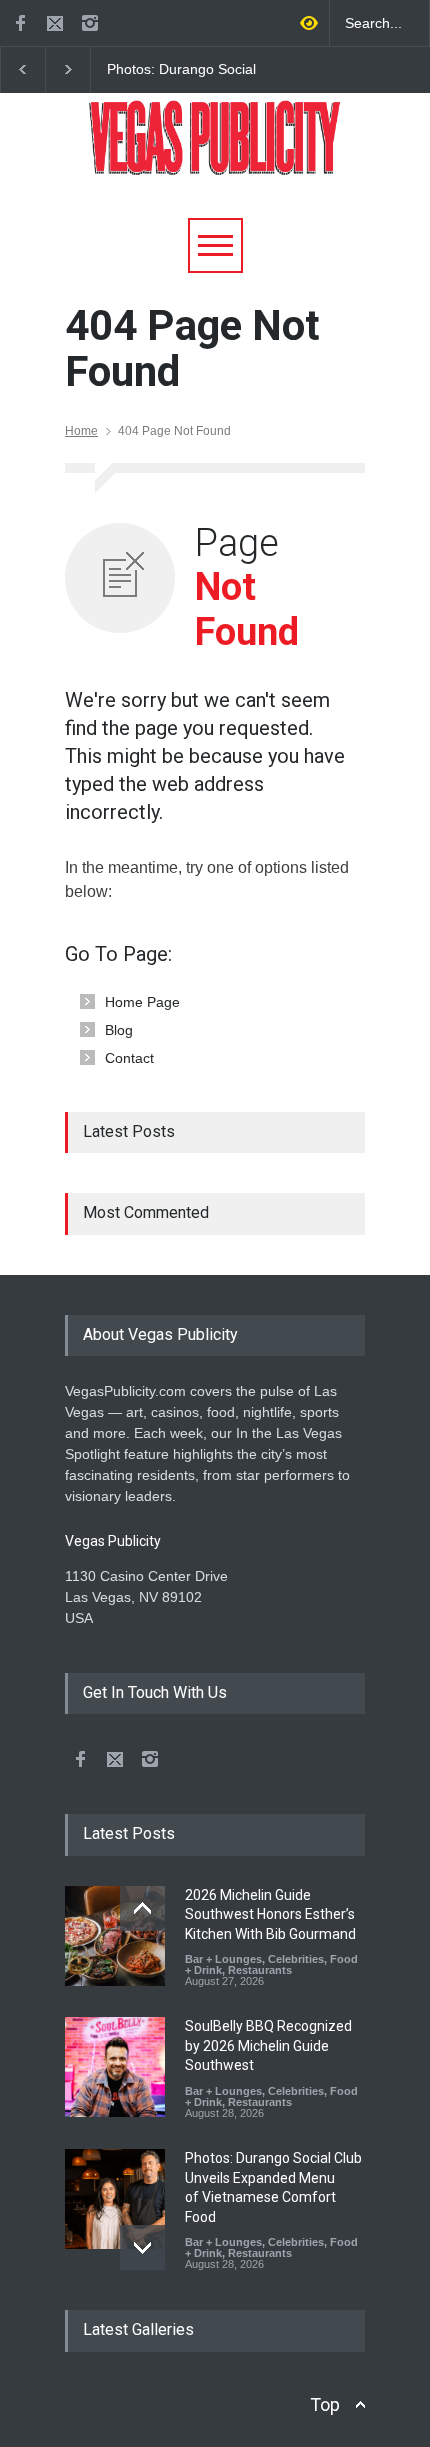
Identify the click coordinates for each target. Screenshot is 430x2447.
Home (81, 431)
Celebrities (296, 1959)
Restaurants (260, 1970)
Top (325, 2404)
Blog (119, 1030)
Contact (129, 1058)
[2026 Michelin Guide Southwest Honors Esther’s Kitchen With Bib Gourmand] (115, 1936)
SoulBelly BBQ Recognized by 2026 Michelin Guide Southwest (268, 2045)
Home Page (142, 1002)
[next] (142, 2247)
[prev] (142, 1908)
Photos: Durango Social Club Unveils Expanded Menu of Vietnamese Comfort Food (180, 70)
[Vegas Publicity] (215, 152)
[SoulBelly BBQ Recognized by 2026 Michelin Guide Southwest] (115, 2067)
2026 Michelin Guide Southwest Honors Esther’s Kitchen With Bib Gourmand (270, 1914)
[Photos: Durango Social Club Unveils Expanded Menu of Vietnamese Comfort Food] (115, 2199)
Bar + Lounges (223, 1959)
